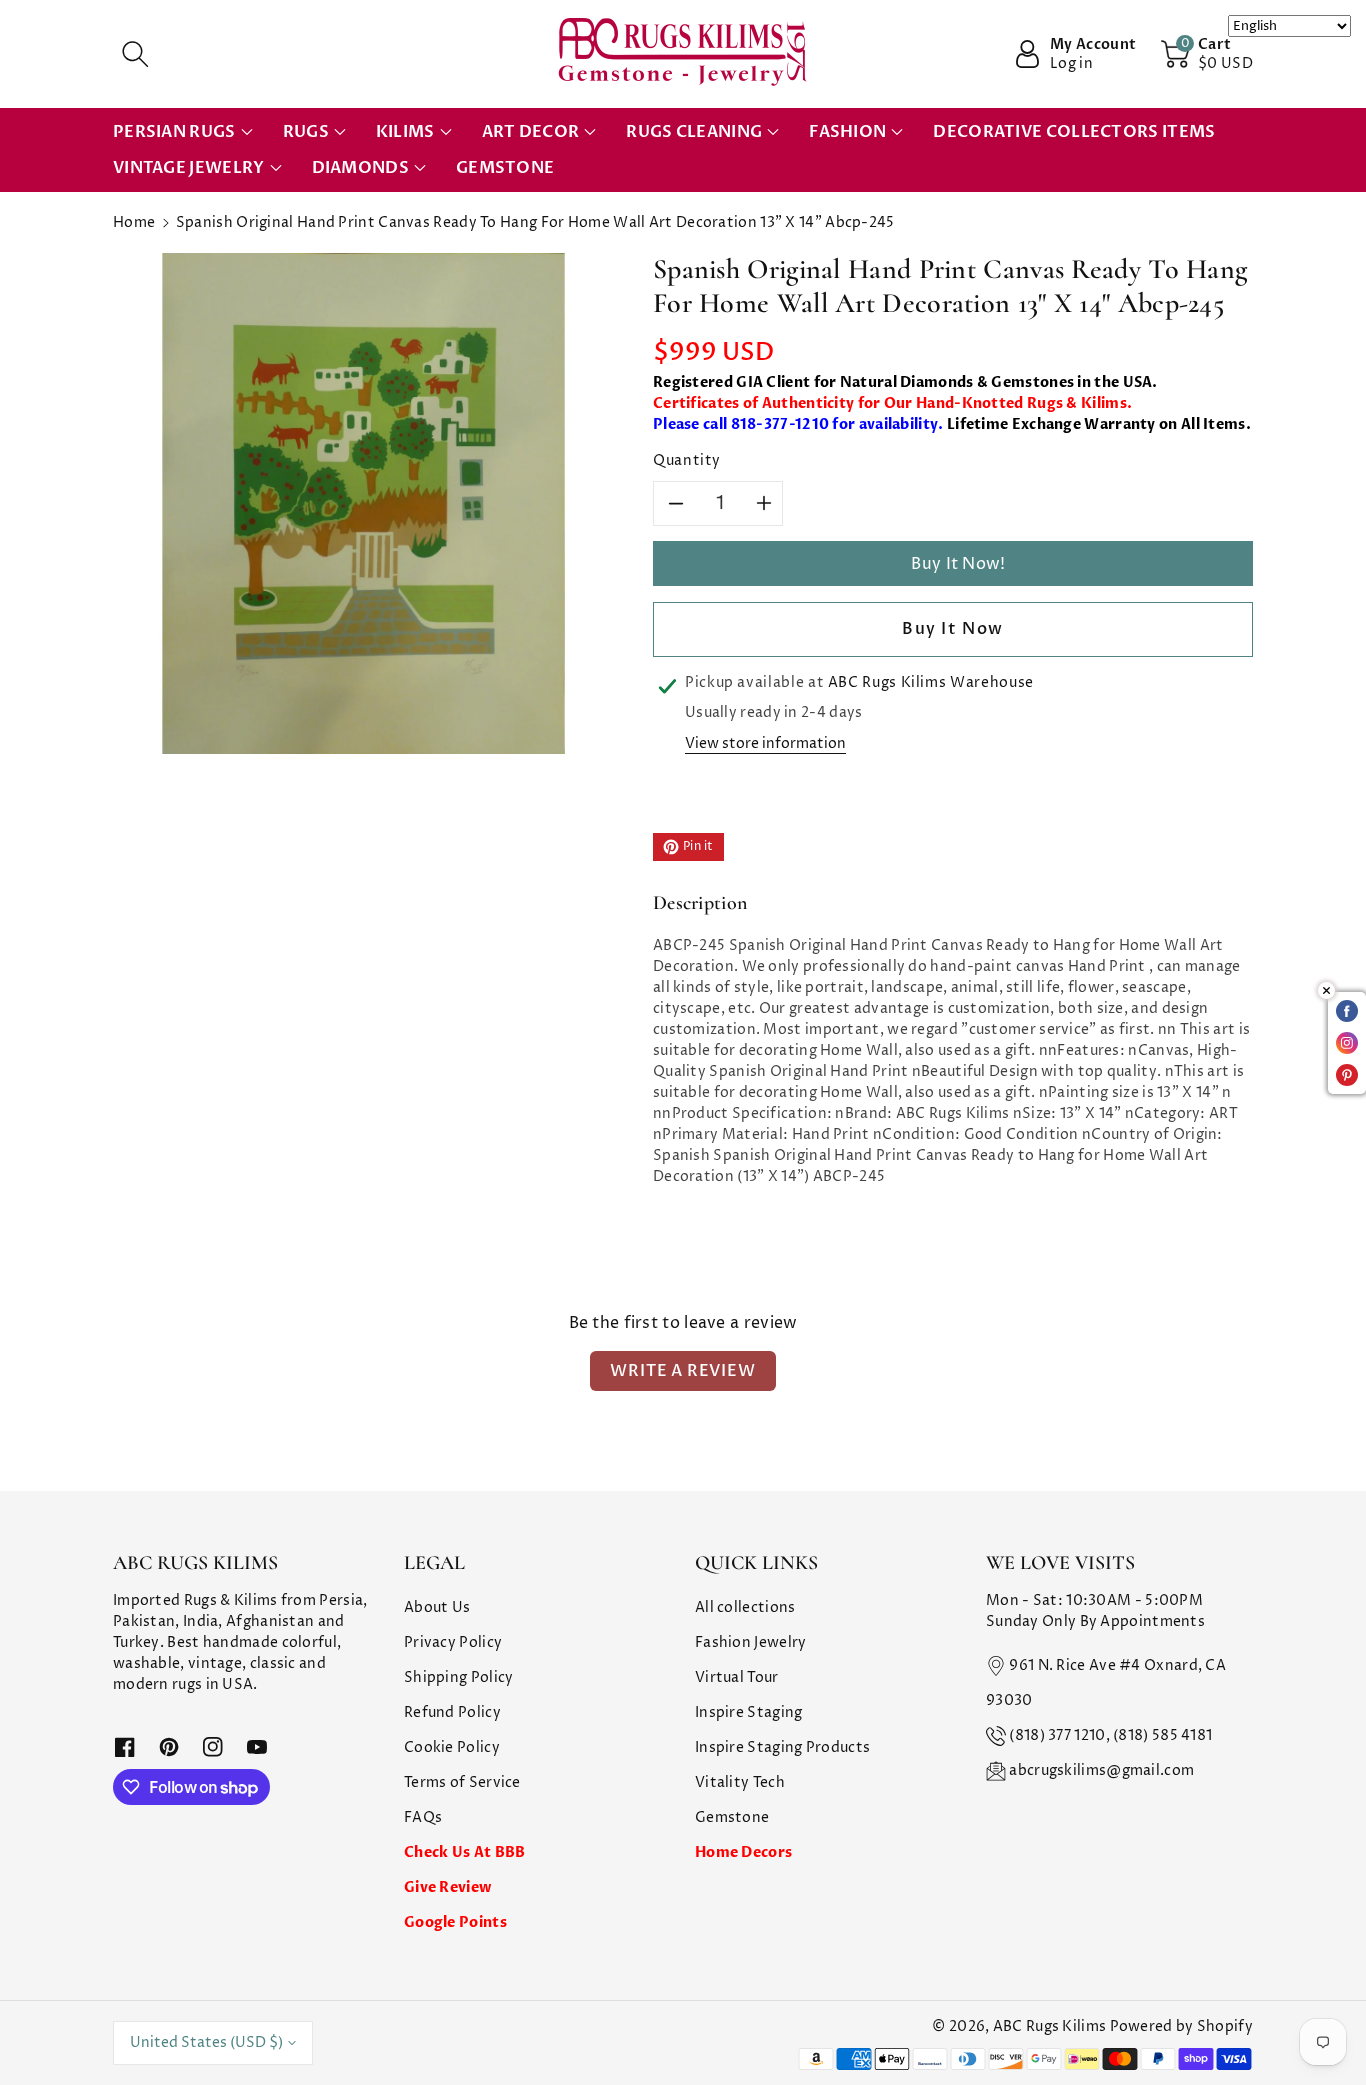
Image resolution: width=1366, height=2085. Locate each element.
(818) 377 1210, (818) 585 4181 (1110, 1735)
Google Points (455, 1922)
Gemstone (732, 1817)
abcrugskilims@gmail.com (1101, 1770)
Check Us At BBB (465, 1852)
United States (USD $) (206, 2042)
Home (134, 222)
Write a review (682, 1371)
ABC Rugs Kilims (1050, 2026)
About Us (437, 1607)
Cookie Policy (452, 1747)
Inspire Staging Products (782, 1747)
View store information (765, 743)
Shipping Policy (459, 1677)
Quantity (687, 460)
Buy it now (953, 629)
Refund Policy (452, 1712)
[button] (135, 54)
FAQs (423, 1817)
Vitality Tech (740, 1782)
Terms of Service (462, 1782)
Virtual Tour (737, 1677)
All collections (745, 1607)
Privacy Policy (453, 1642)
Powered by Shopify (1181, 2026)
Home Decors (743, 1852)
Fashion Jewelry (751, 1642)
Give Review (447, 1887)
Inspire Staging (749, 1712)
